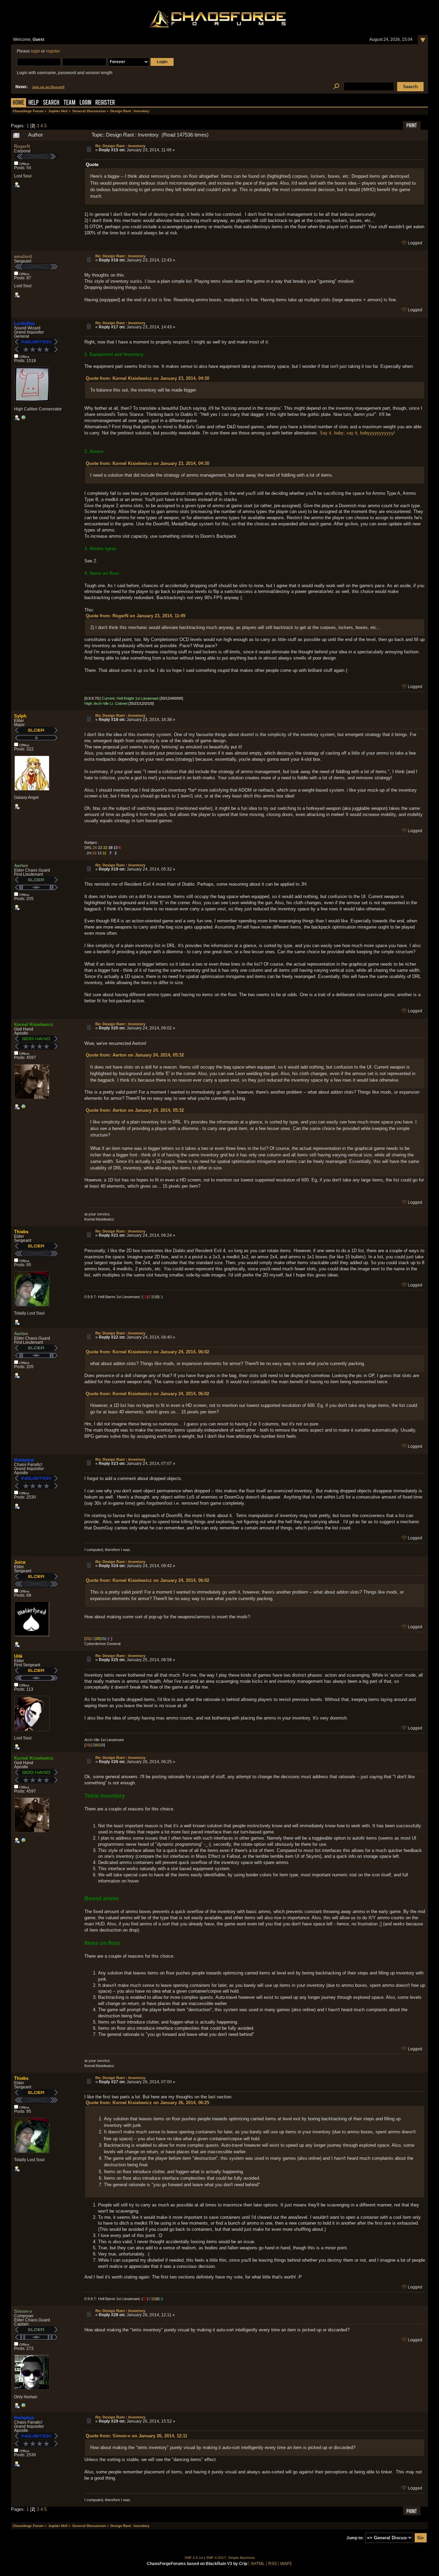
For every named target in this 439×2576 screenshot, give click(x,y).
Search (51, 103)
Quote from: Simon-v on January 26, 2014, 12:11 (137, 2436)
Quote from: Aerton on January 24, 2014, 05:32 (135, 1055)
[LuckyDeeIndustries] (23, 419)
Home (19, 103)
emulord (23, 257)
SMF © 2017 (216, 2558)
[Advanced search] (336, 87)
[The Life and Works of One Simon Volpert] (23, 2407)
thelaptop (24, 1460)
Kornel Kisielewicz (34, 1024)
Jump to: (355, 2538)
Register (105, 103)
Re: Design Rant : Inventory (120, 146)
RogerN (22, 146)
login (35, 51)
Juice (20, 1562)
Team (69, 103)
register (53, 51)
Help (34, 103)
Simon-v (23, 2311)
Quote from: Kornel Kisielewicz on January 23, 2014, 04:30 (147, 378)
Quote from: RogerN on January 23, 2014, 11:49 (135, 616)
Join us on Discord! (48, 87)
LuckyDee (24, 323)
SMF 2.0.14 (194, 2558)
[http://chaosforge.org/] (23, 1108)
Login (85, 103)
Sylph (20, 716)
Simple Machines (241, 2558)
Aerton (21, 866)
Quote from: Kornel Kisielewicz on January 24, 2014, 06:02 (147, 1352)
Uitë (18, 1656)
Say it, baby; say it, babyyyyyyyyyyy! (357, 433)
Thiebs (21, 1232)
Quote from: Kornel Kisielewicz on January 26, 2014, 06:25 (147, 2103)
